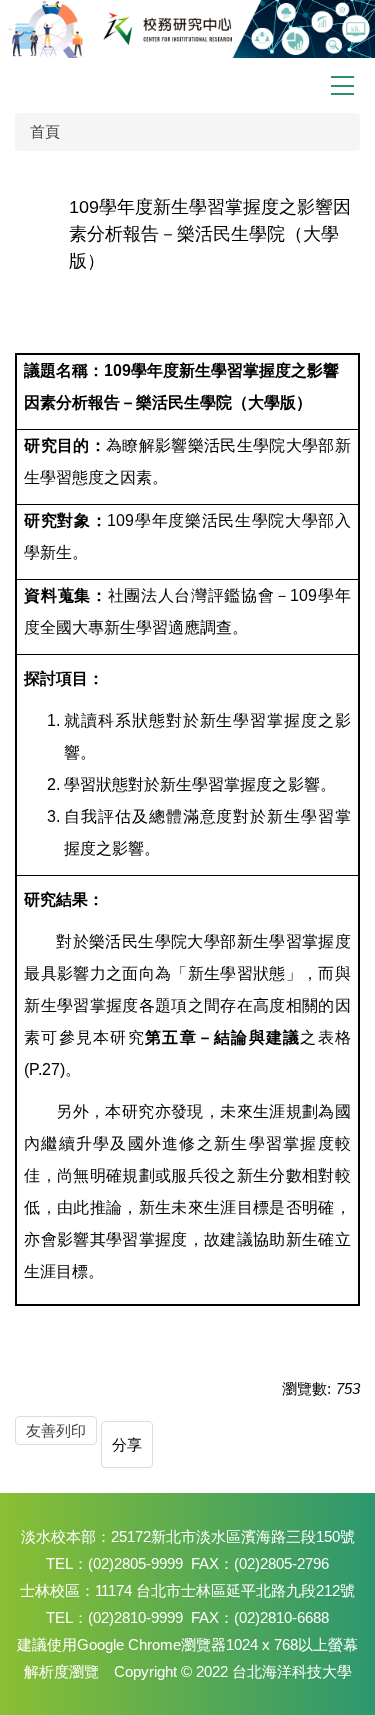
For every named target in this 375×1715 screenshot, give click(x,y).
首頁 (45, 131)
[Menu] (342, 85)
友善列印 (56, 1430)
